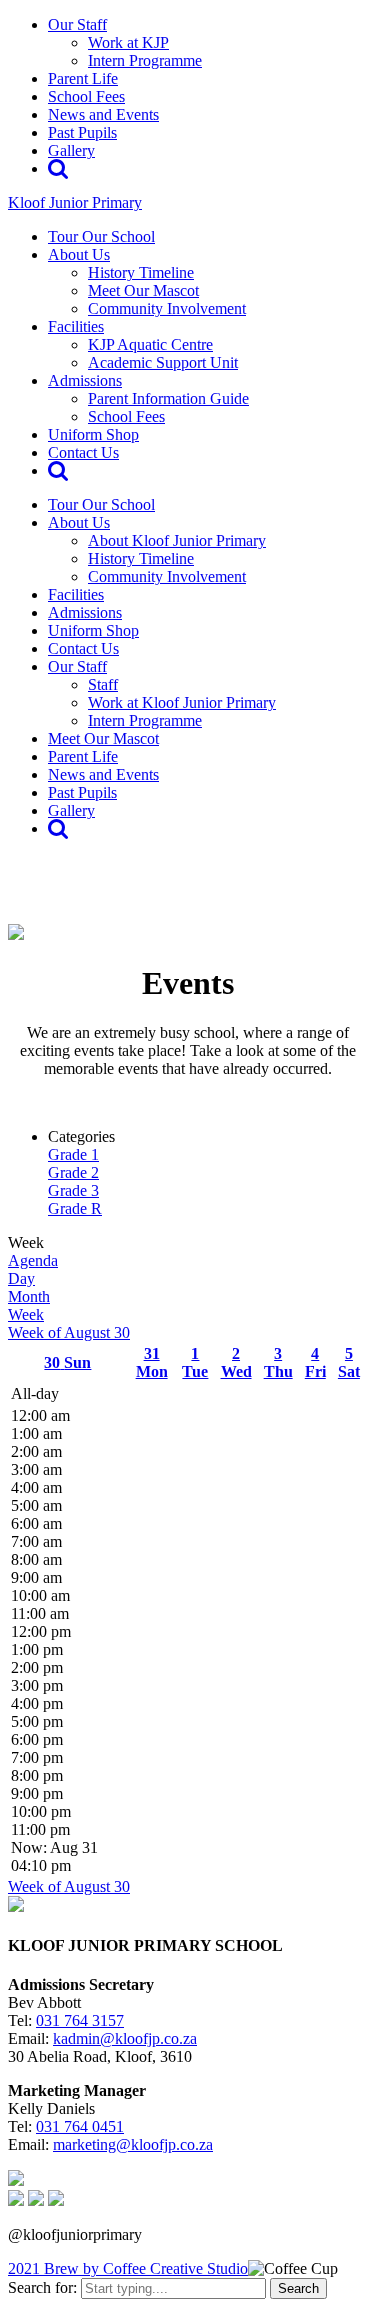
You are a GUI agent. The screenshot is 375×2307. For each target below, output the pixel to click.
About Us (79, 254)
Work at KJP (128, 42)
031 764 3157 (80, 2020)
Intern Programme (145, 60)
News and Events (103, 114)
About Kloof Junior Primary (177, 540)
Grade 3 (73, 1190)
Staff (103, 684)
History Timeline (141, 272)
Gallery (71, 150)
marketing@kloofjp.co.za (133, 2144)
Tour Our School (101, 236)
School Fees (86, 96)
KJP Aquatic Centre (150, 344)
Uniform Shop (93, 434)
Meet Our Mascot (143, 290)
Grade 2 (73, 1172)
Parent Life (83, 78)
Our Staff (77, 24)
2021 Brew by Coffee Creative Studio (128, 2268)
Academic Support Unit (163, 362)
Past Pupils (82, 132)
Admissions (85, 380)
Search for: (42, 2287)
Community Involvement (167, 308)
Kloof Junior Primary (75, 202)
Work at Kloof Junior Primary (182, 702)
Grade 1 (73, 1154)
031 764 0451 (80, 2126)
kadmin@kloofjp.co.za (125, 2038)
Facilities (76, 326)
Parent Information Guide (168, 398)
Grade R (75, 1208)
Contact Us (83, 452)
